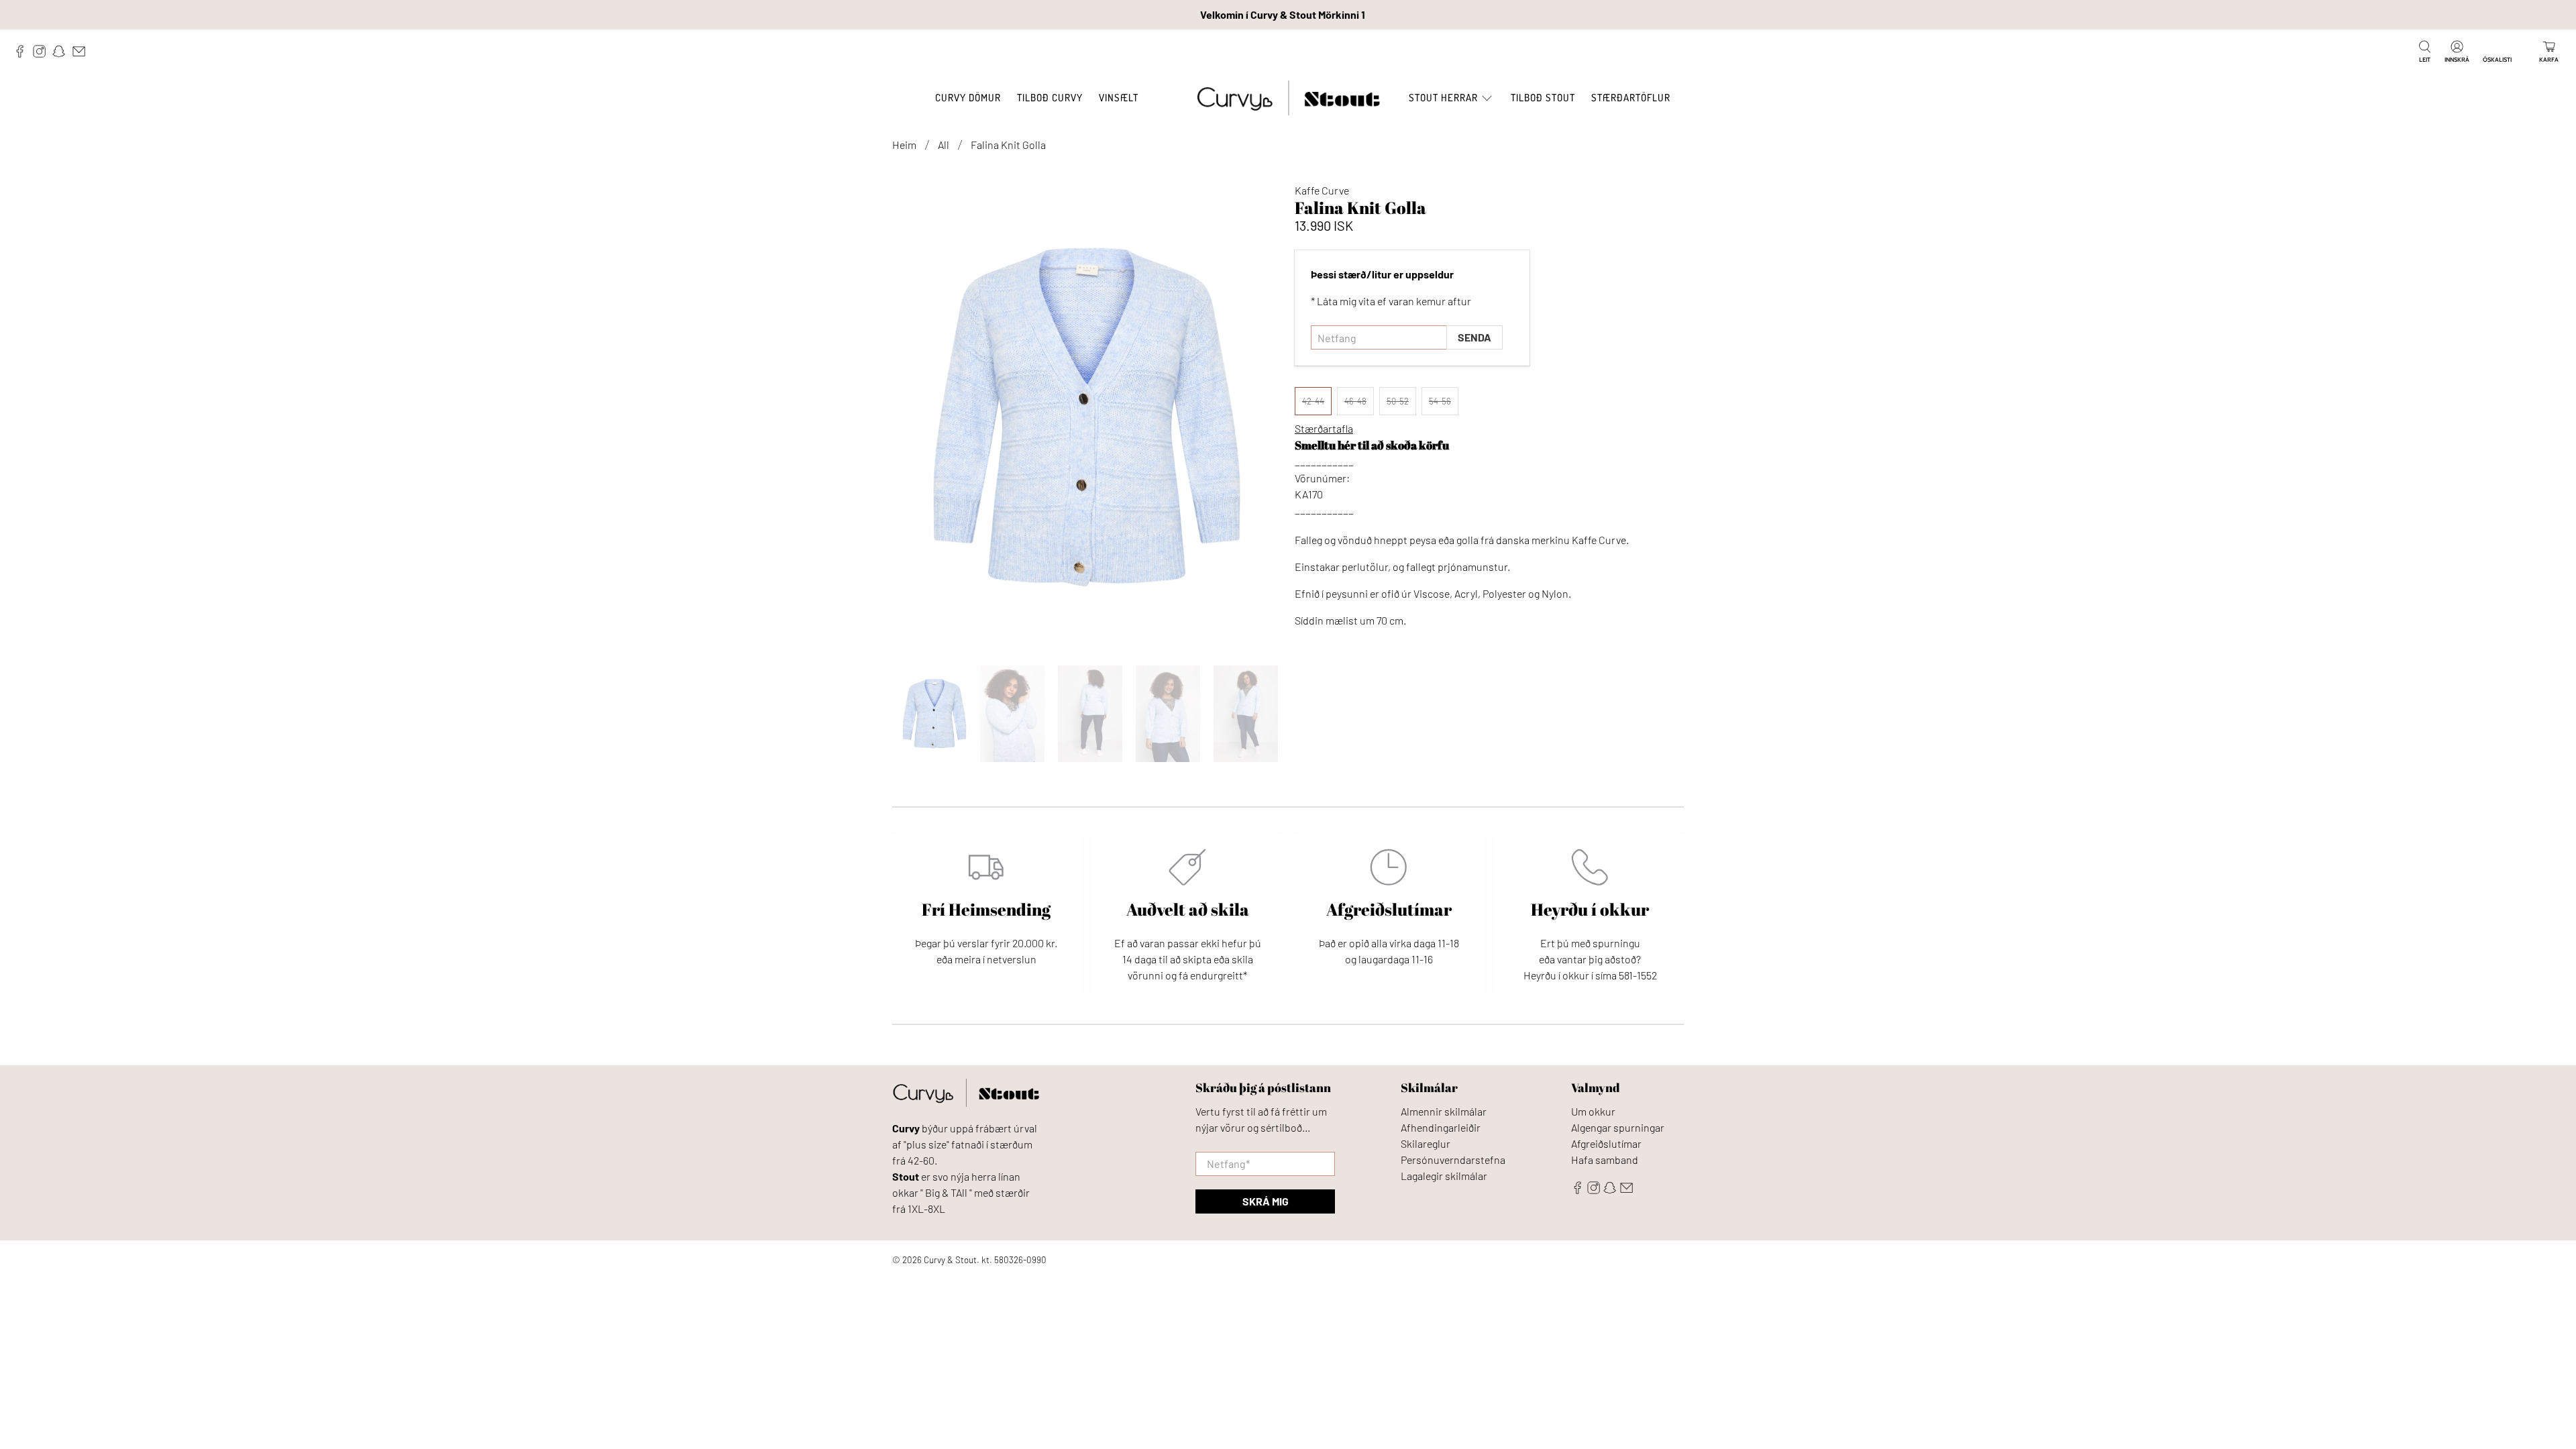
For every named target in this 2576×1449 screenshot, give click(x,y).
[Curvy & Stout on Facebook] (23, 54)
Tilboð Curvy (1050, 98)
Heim (904, 145)
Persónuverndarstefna (1453, 1160)
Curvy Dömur (968, 98)
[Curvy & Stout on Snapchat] (62, 54)
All (944, 145)
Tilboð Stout (1543, 98)
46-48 (1355, 401)
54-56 (1440, 401)
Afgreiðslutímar (1606, 1143)
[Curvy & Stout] (1288, 98)
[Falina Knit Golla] (1087, 417)
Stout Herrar (1443, 98)
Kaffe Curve (1322, 190)
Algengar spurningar (1618, 1127)
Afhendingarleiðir (1441, 1127)
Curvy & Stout (950, 1260)
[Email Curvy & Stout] (82, 54)
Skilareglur (1426, 1143)
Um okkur (1593, 1111)
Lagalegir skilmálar (1444, 1176)
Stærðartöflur (1631, 98)
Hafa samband (1605, 1160)
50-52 (1398, 401)
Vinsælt (1119, 98)
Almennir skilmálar (1444, 1111)
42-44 (1313, 401)
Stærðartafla (1324, 428)
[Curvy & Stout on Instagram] (43, 54)
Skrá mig (1266, 1201)
